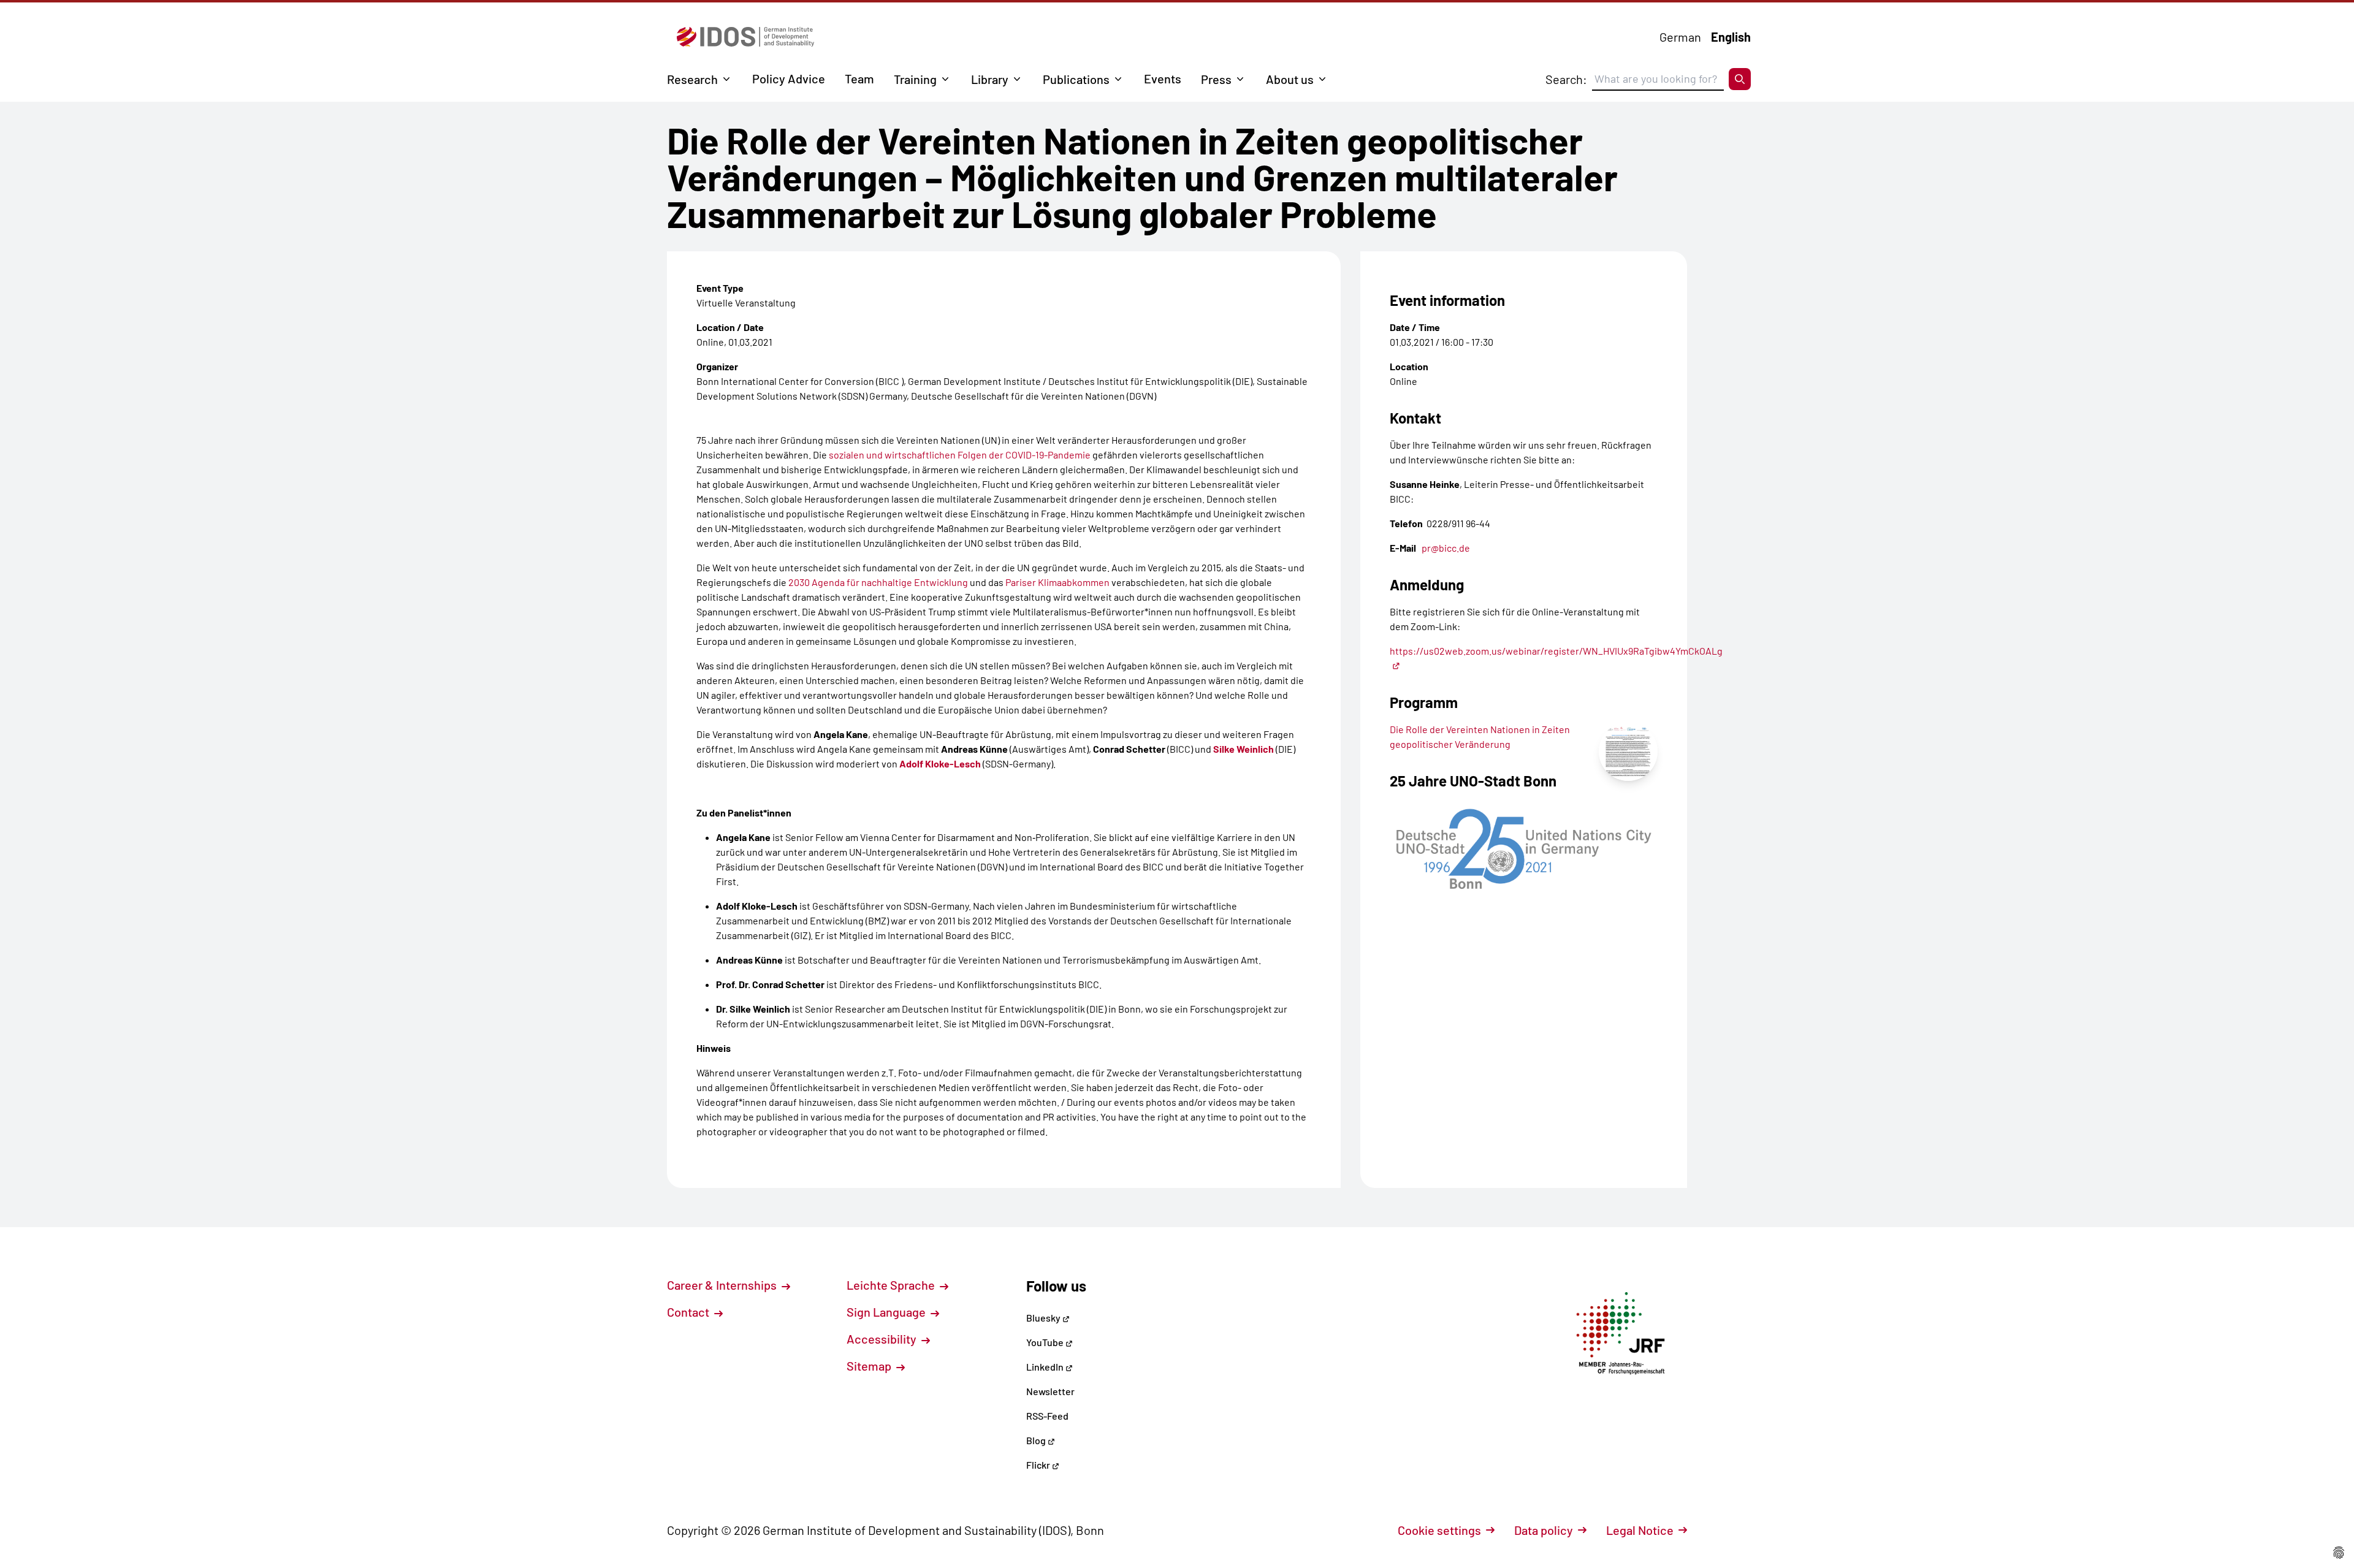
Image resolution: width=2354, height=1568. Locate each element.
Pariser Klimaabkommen (1057, 582)
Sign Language (887, 1312)
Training (915, 79)
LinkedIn (1046, 1367)
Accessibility (883, 1339)
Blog (1037, 1440)
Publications (1076, 79)
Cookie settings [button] (1439, 1530)
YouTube (1046, 1342)
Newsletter (1050, 1391)
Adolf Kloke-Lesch (940, 763)
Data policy (1544, 1530)
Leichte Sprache (892, 1285)
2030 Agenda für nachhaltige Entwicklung (878, 582)
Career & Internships (723, 1285)
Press (1216, 79)
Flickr (1039, 1465)
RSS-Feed (1047, 1416)
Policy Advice (789, 78)
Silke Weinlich (1244, 749)
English (1731, 37)
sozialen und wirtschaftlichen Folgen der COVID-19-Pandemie (960, 455)
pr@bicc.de (1446, 548)
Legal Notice (1640, 1530)
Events (1163, 78)
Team (859, 78)
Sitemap (870, 1366)
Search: (1566, 79)
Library (990, 79)
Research (692, 79)
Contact (689, 1312)
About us (1290, 79)
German (1680, 37)
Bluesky (1044, 1318)
